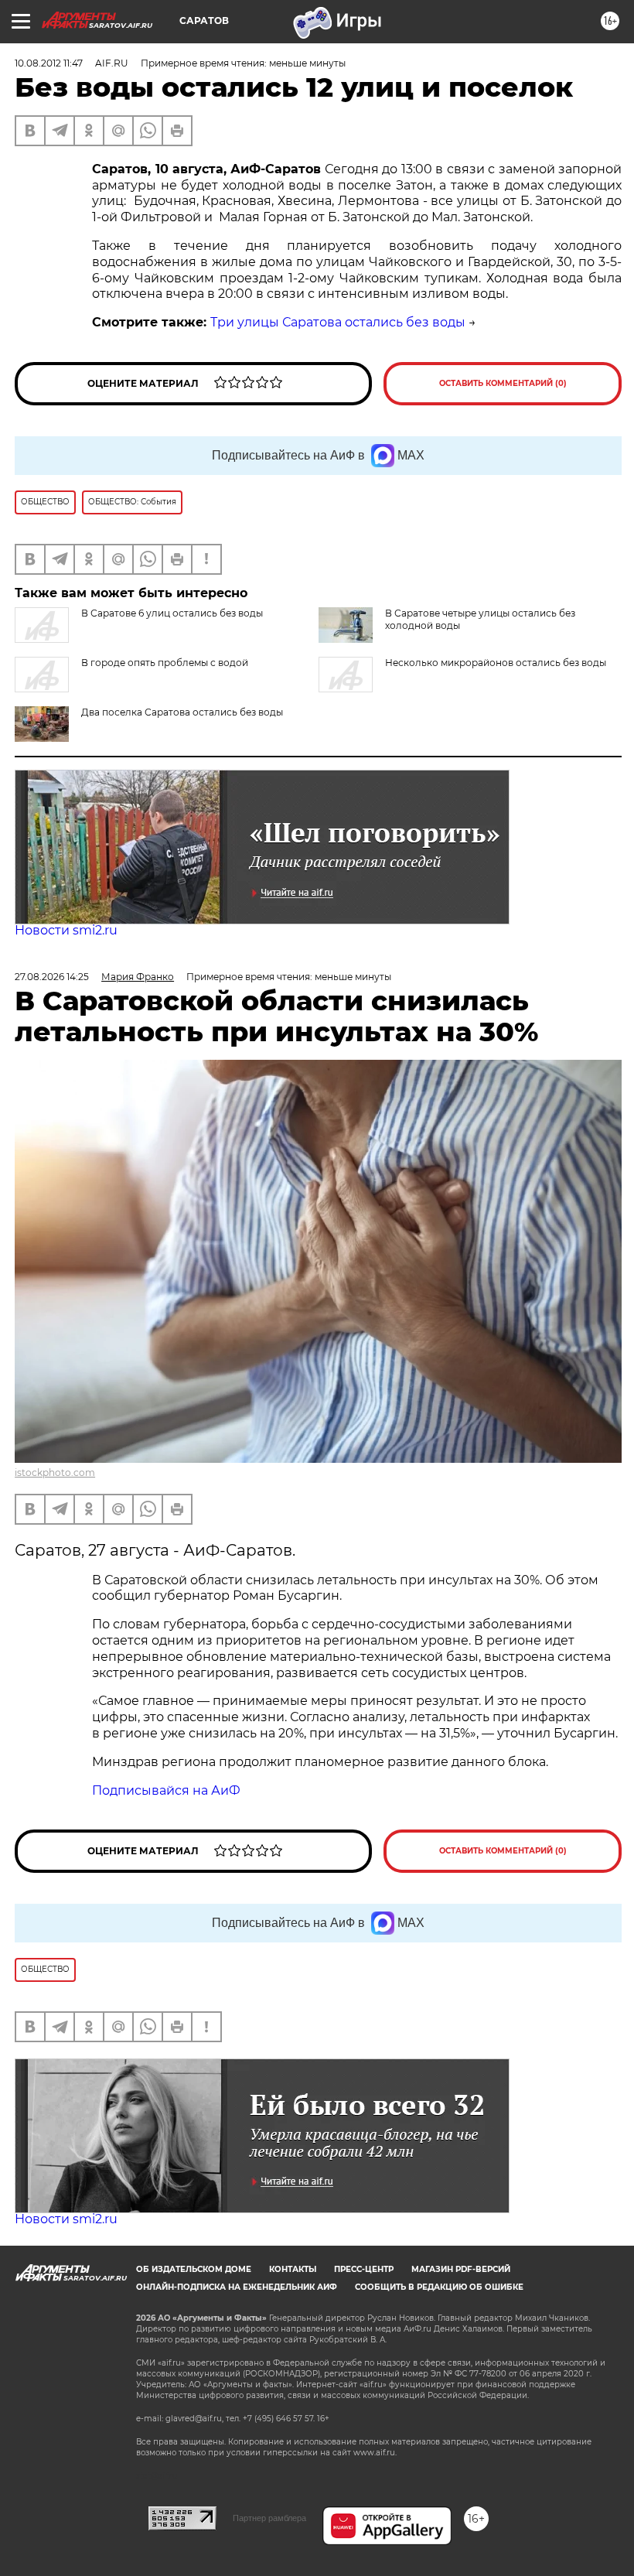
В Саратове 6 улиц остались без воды (172, 613)
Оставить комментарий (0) (503, 383)
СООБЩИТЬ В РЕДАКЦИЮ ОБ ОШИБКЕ (439, 2287)
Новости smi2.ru (66, 930)
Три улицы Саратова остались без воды (338, 322)
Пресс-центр (364, 2269)
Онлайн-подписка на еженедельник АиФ (237, 2287)
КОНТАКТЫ (293, 2269)
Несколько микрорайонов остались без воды (496, 663)
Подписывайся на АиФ (166, 1790)
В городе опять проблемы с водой (165, 663)
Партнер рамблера (269, 2518)
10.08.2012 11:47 (49, 63)
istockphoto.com (55, 1472)
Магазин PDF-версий (461, 2269)
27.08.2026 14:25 (52, 977)
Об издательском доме (194, 2269)
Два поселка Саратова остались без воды (182, 712)
